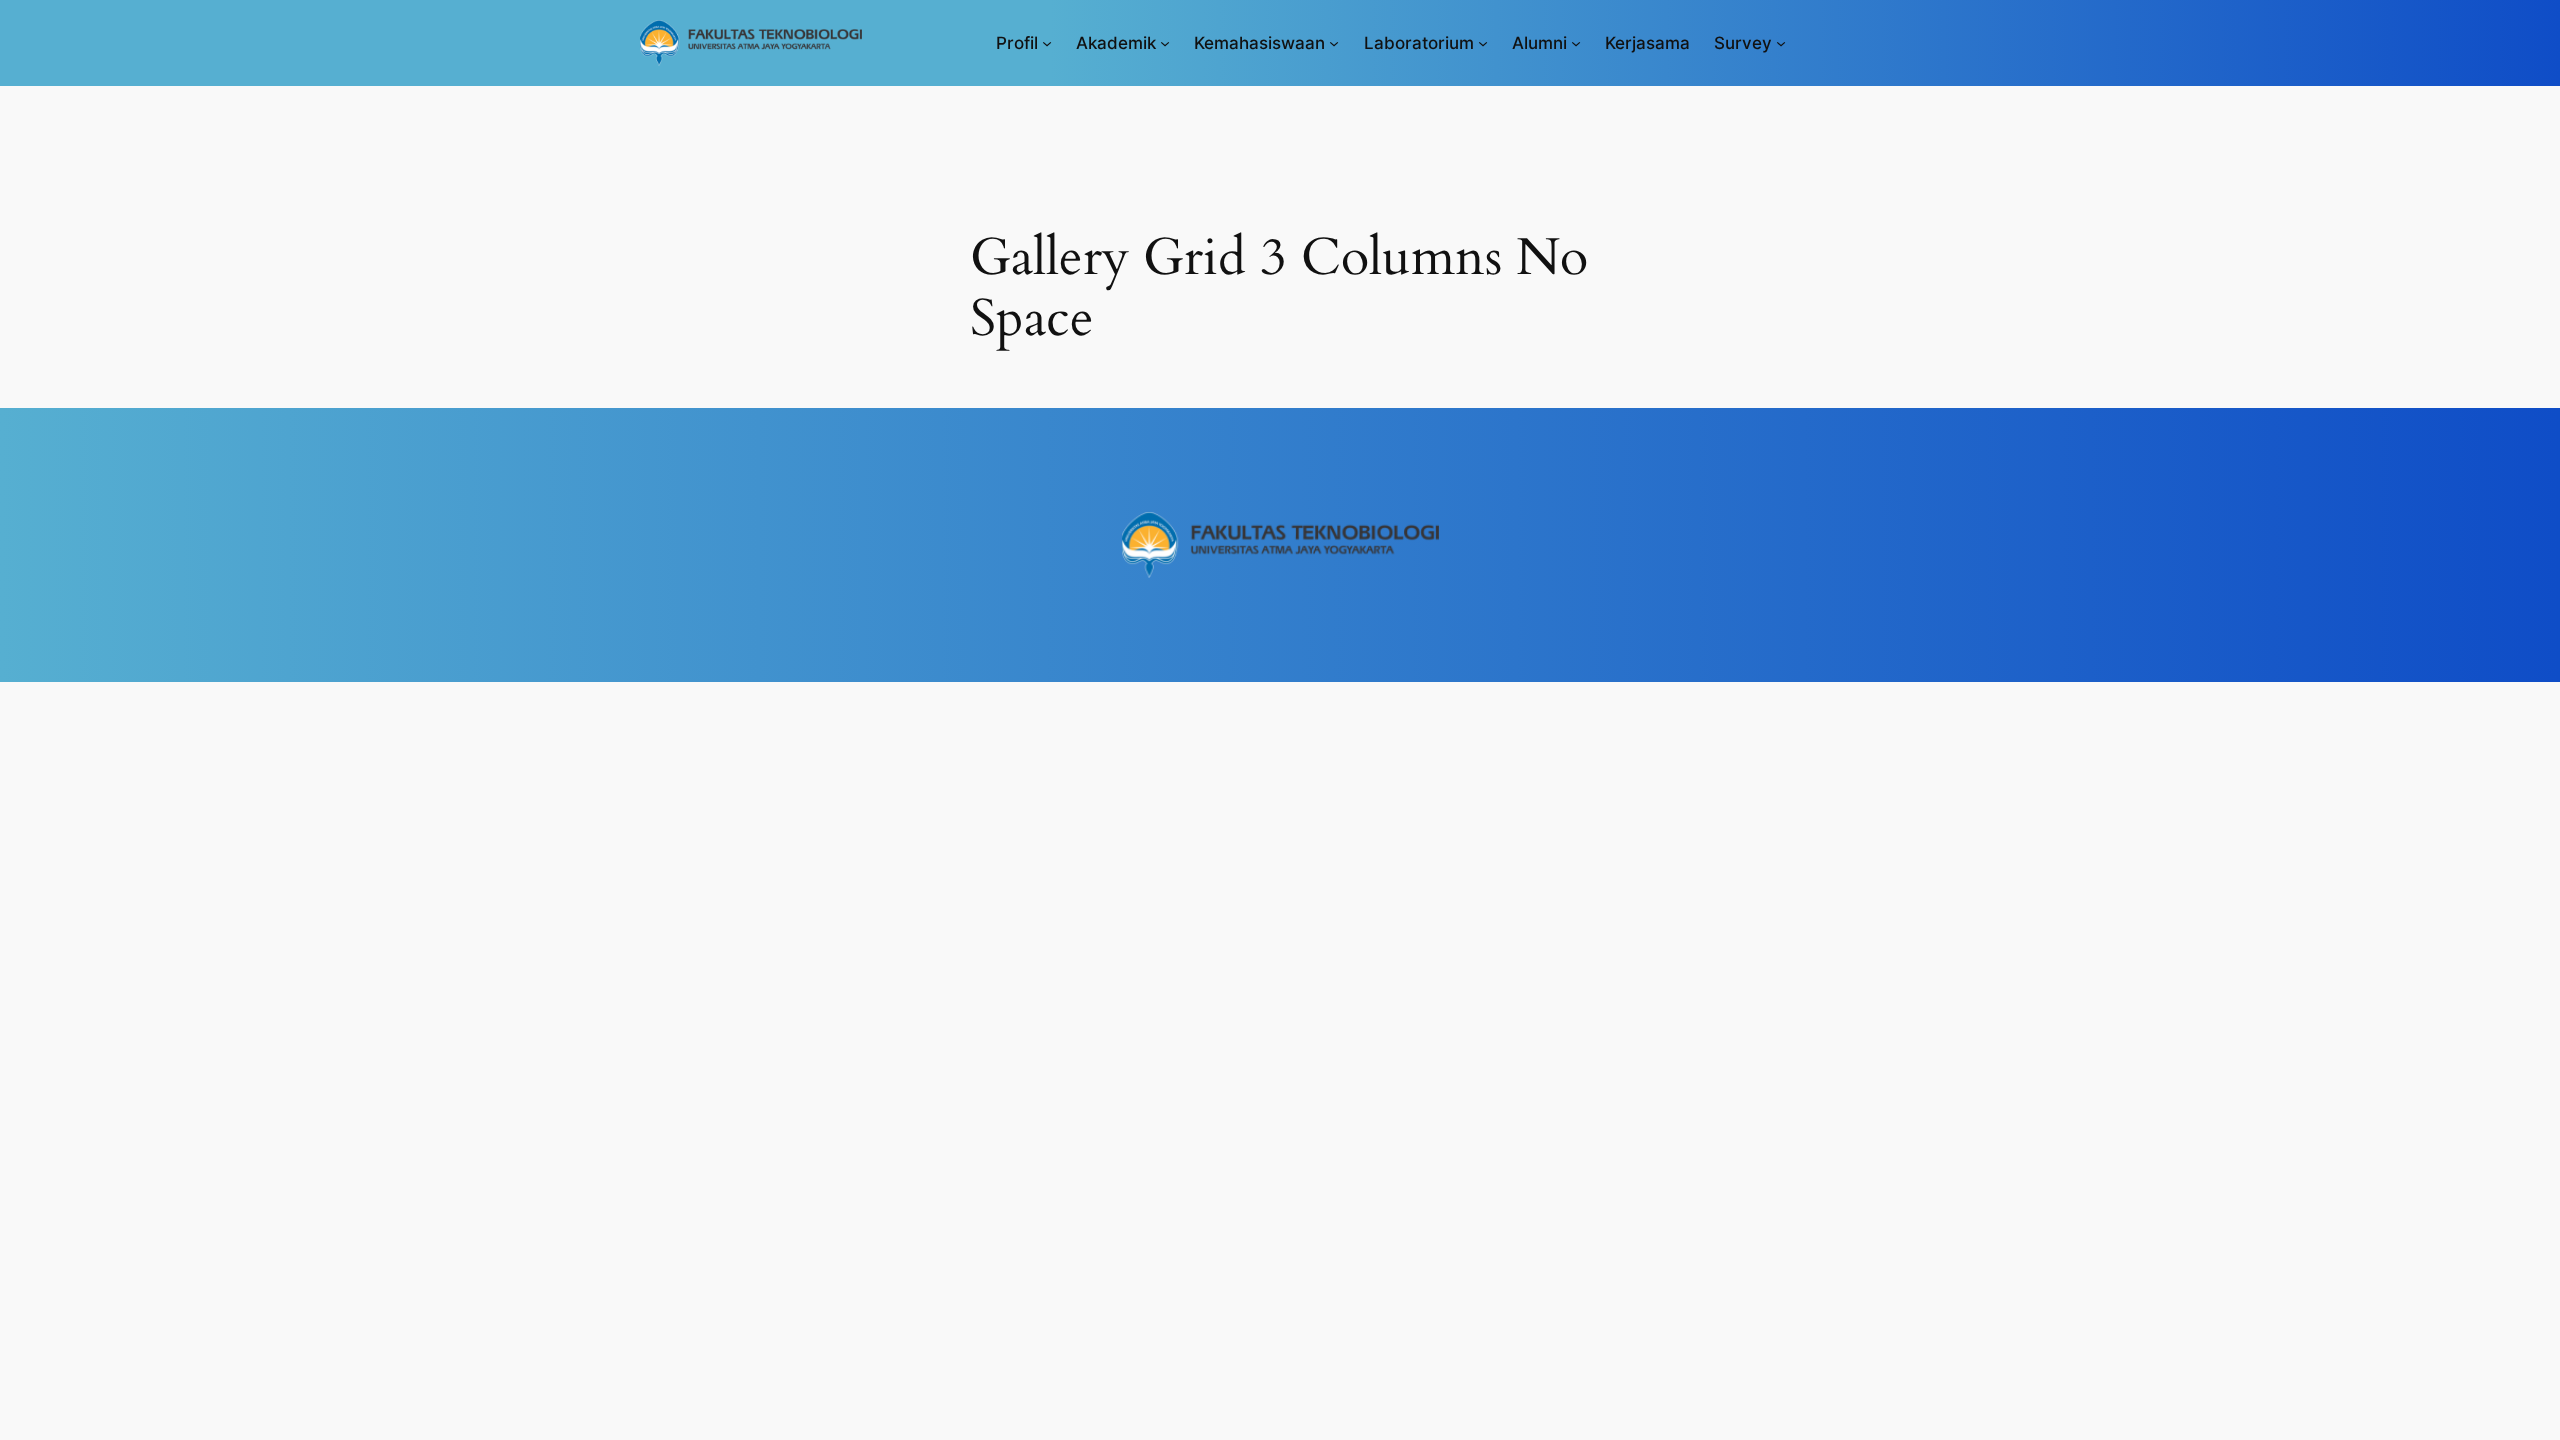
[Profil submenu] (1047, 43)
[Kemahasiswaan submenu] (1334, 43)
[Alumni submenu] (1576, 43)
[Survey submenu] (1781, 43)
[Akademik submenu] (1165, 43)
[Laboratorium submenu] (1483, 43)
